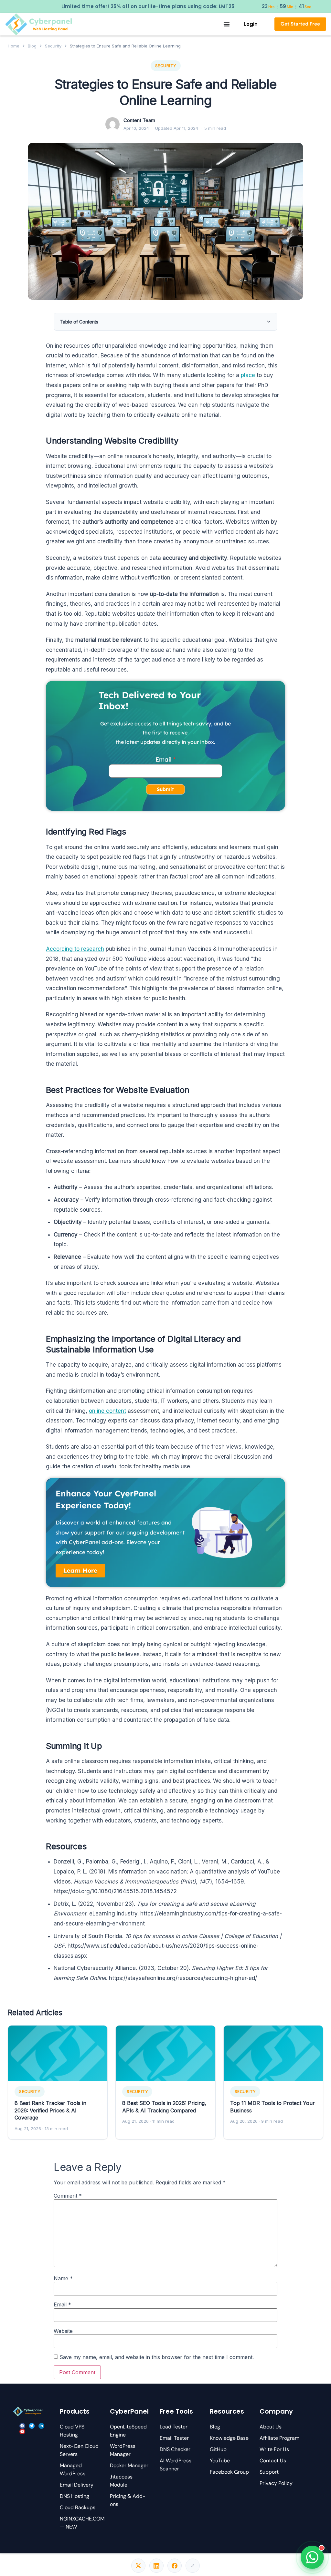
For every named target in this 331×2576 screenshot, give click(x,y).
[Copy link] (193, 2566)
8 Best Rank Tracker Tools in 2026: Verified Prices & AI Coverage (50, 2110)
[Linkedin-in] (41, 2426)
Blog (32, 46)
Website (63, 2331)
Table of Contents (79, 322)
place (248, 375)
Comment (68, 2196)
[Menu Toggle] (227, 24)
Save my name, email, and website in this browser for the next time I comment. (157, 2357)
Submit (165, 789)
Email (164, 759)
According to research (75, 949)
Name (63, 2278)
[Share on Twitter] (138, 2566)
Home (14, 46)
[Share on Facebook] (175, 2566)
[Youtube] (22, 2432)
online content (107, 1411)
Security (53, 46)
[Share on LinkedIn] (156, 2566)
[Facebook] (22, 2426)
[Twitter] (32, 2426)
